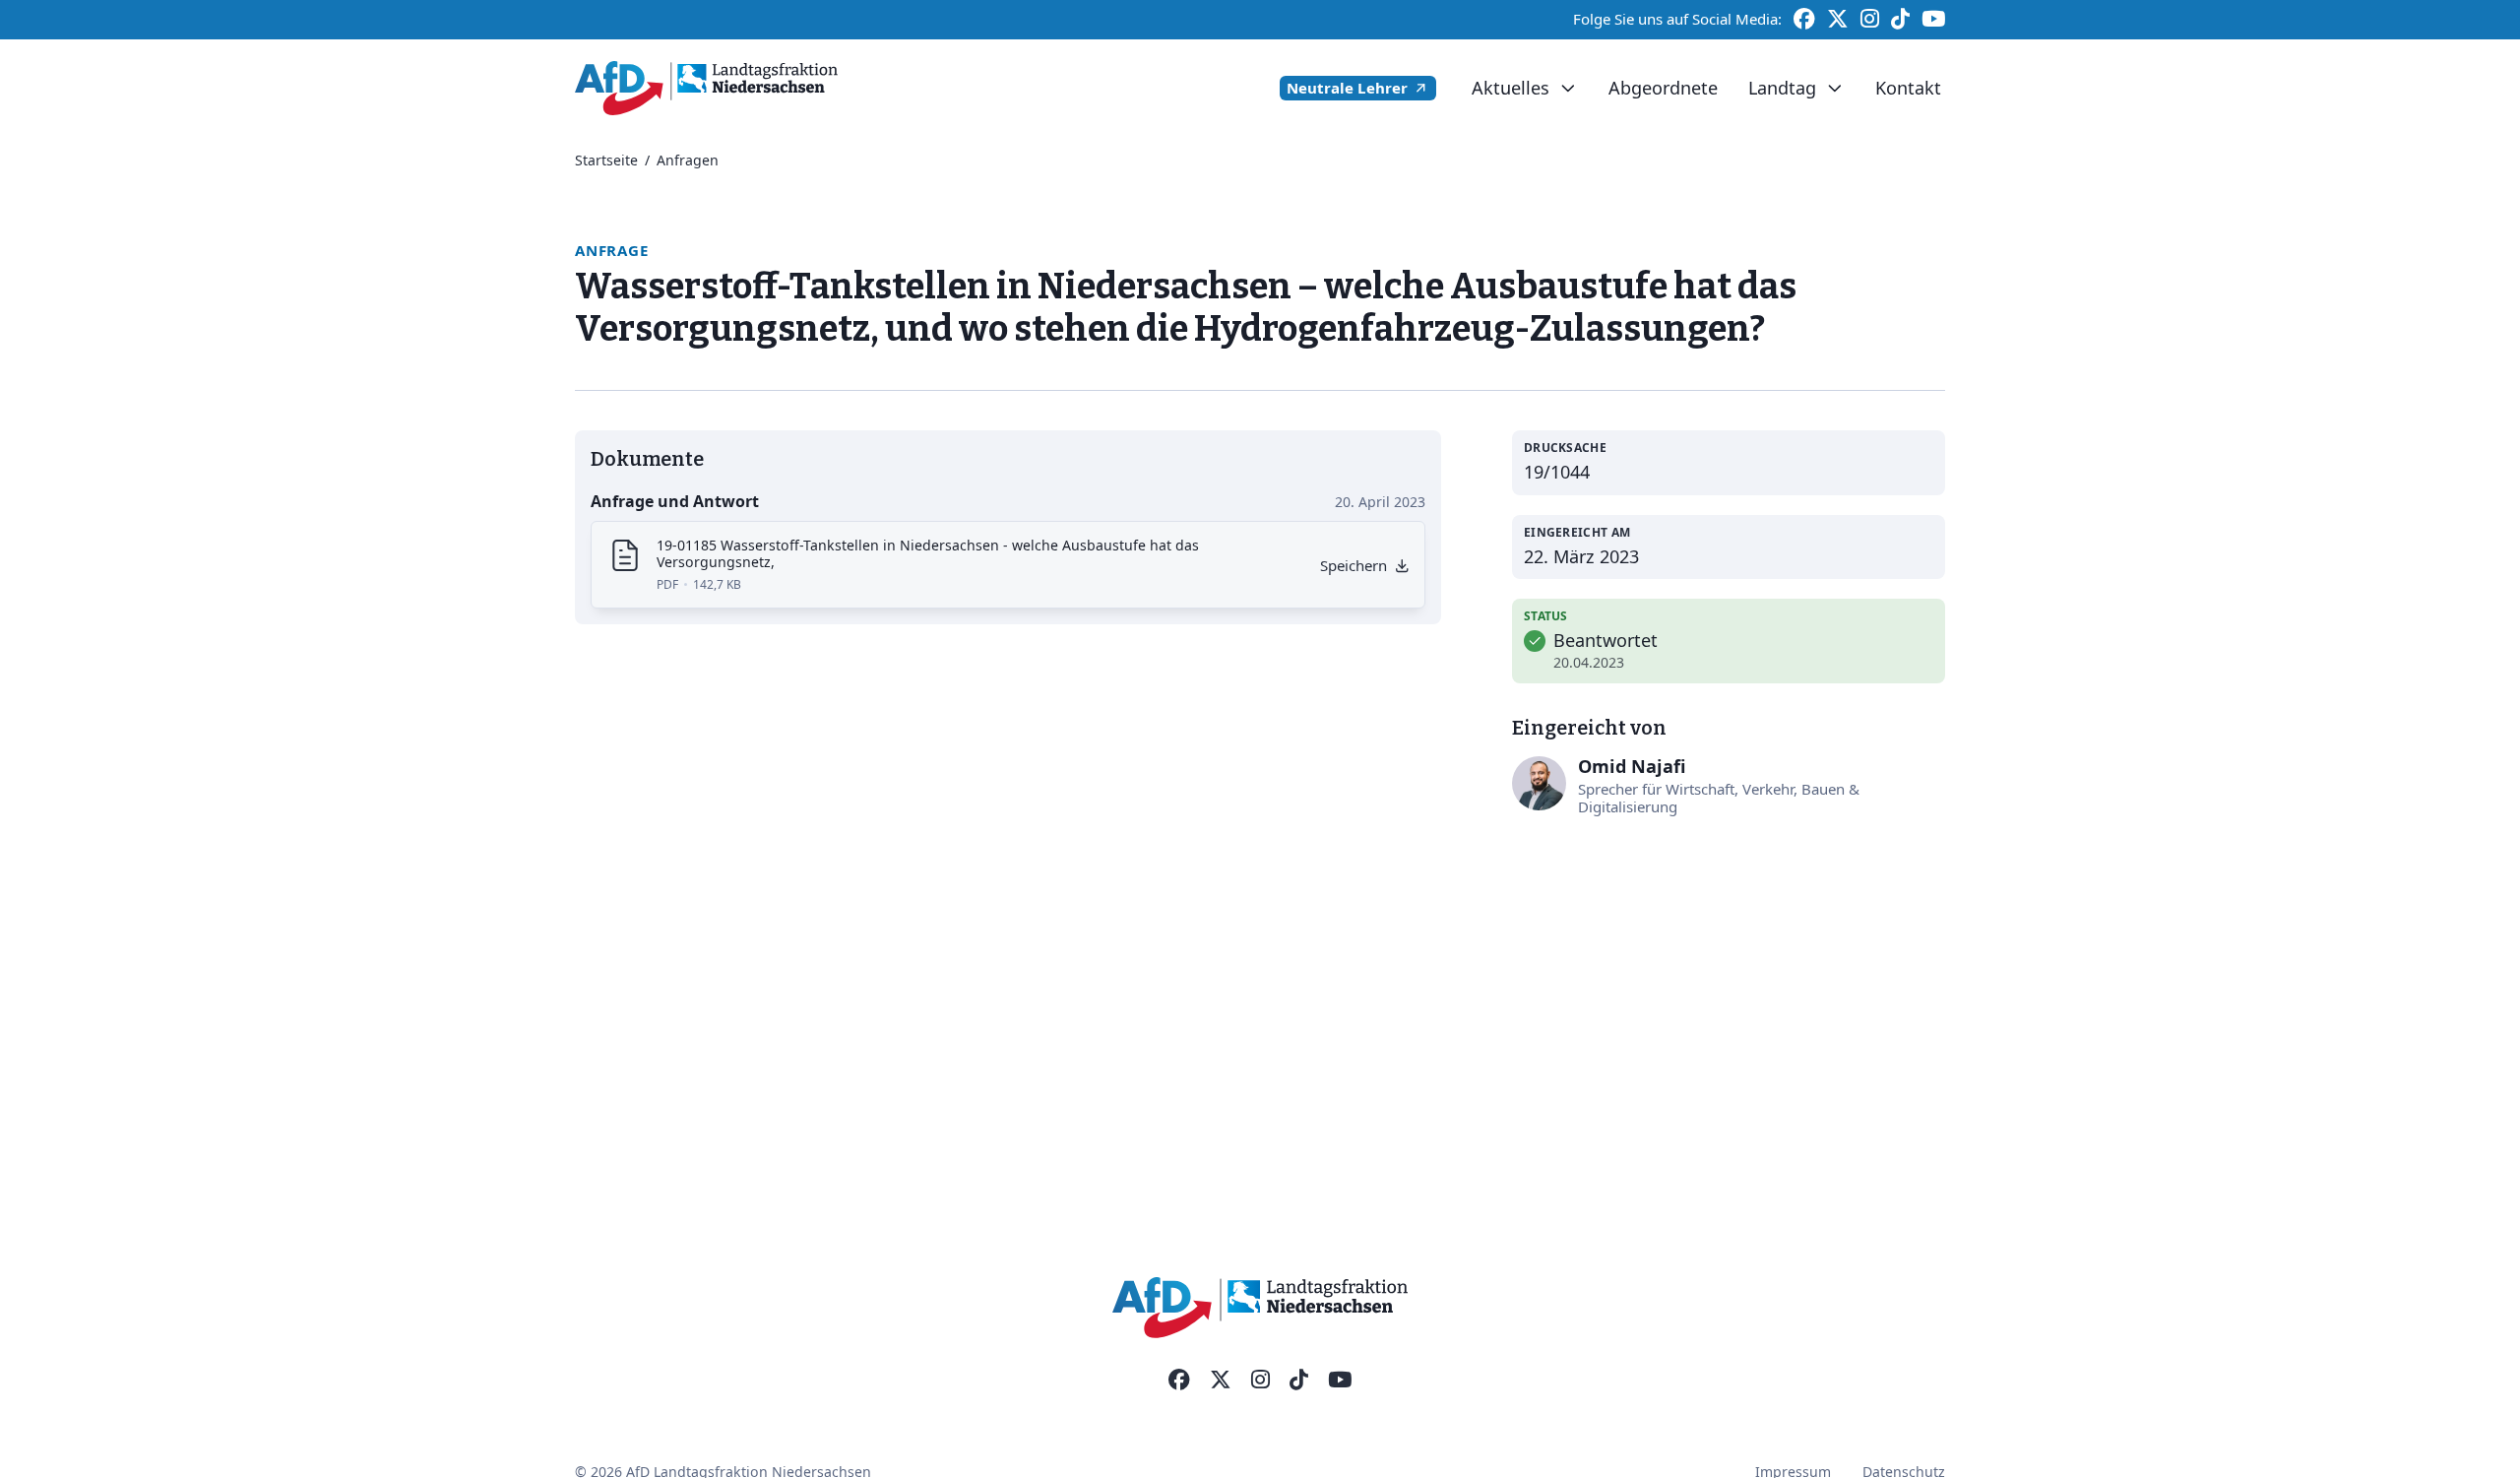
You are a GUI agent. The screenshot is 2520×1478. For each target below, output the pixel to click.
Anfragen (688, 160)
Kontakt (1908, 88)
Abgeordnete (1663, 88)
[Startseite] (706, 88)
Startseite (606, 160)
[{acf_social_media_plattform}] (1179, 1381)
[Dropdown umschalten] (1568, 89)
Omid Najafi (1632, 766)
